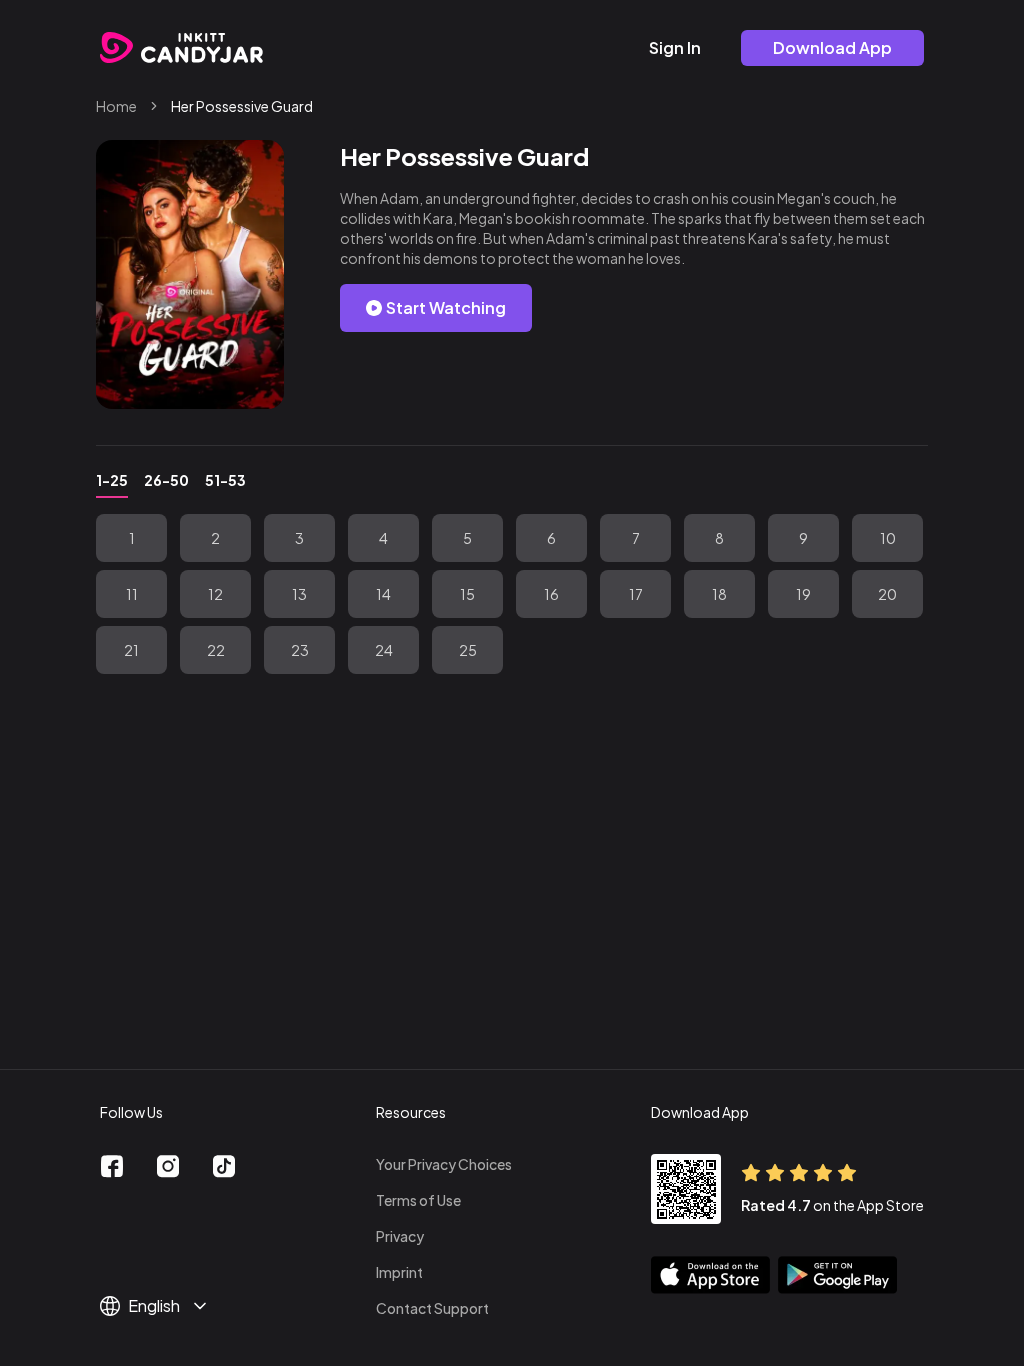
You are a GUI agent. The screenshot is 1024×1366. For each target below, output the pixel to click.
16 (551, 594)
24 (384, 650)
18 (719, 594)
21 (131, 650)
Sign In (675, 47)
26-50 (166, 480)
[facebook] (112, 1166)
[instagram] (168, 1166)
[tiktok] (224, 1166)
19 (803, 594)
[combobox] (168, 1306)
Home (116, 106)
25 (468, 650)
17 (636, 594)
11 (132, 594)
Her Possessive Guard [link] (242, 106)
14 (383, 594)
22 (216, 650)
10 (888, 538)
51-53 (225, 480)
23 (300, 650)
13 (299, 594)
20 (887, 594)
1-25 (112, 480)
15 (467, 594)
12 (215, 594)
